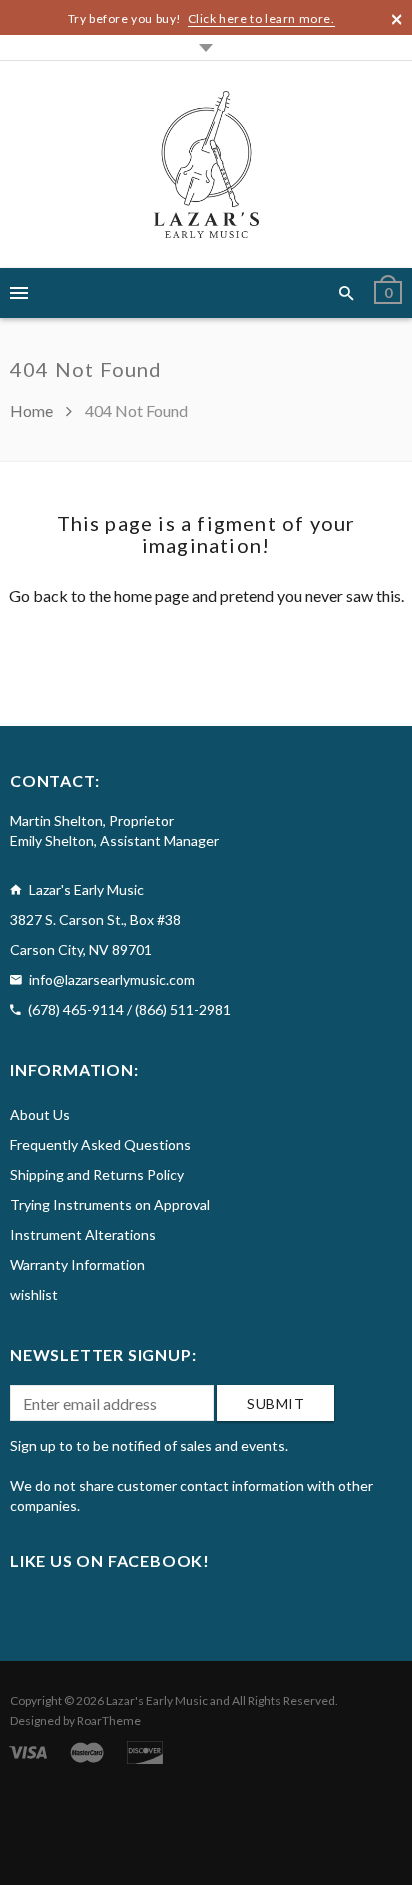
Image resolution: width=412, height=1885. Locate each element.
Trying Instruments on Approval (110, 1204)
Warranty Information (77, 1264)
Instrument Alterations (83, 1234)
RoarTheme (109, 1720)
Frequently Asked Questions (100, 1144)
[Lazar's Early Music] (206, 164)
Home (33, 410)
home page (151, 595)
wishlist (34, 1294)
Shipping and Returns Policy (97, 1174)
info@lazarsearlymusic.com (112, 979)
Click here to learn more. (261, 18)
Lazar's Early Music (157, 1700)
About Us (40, 1114)
